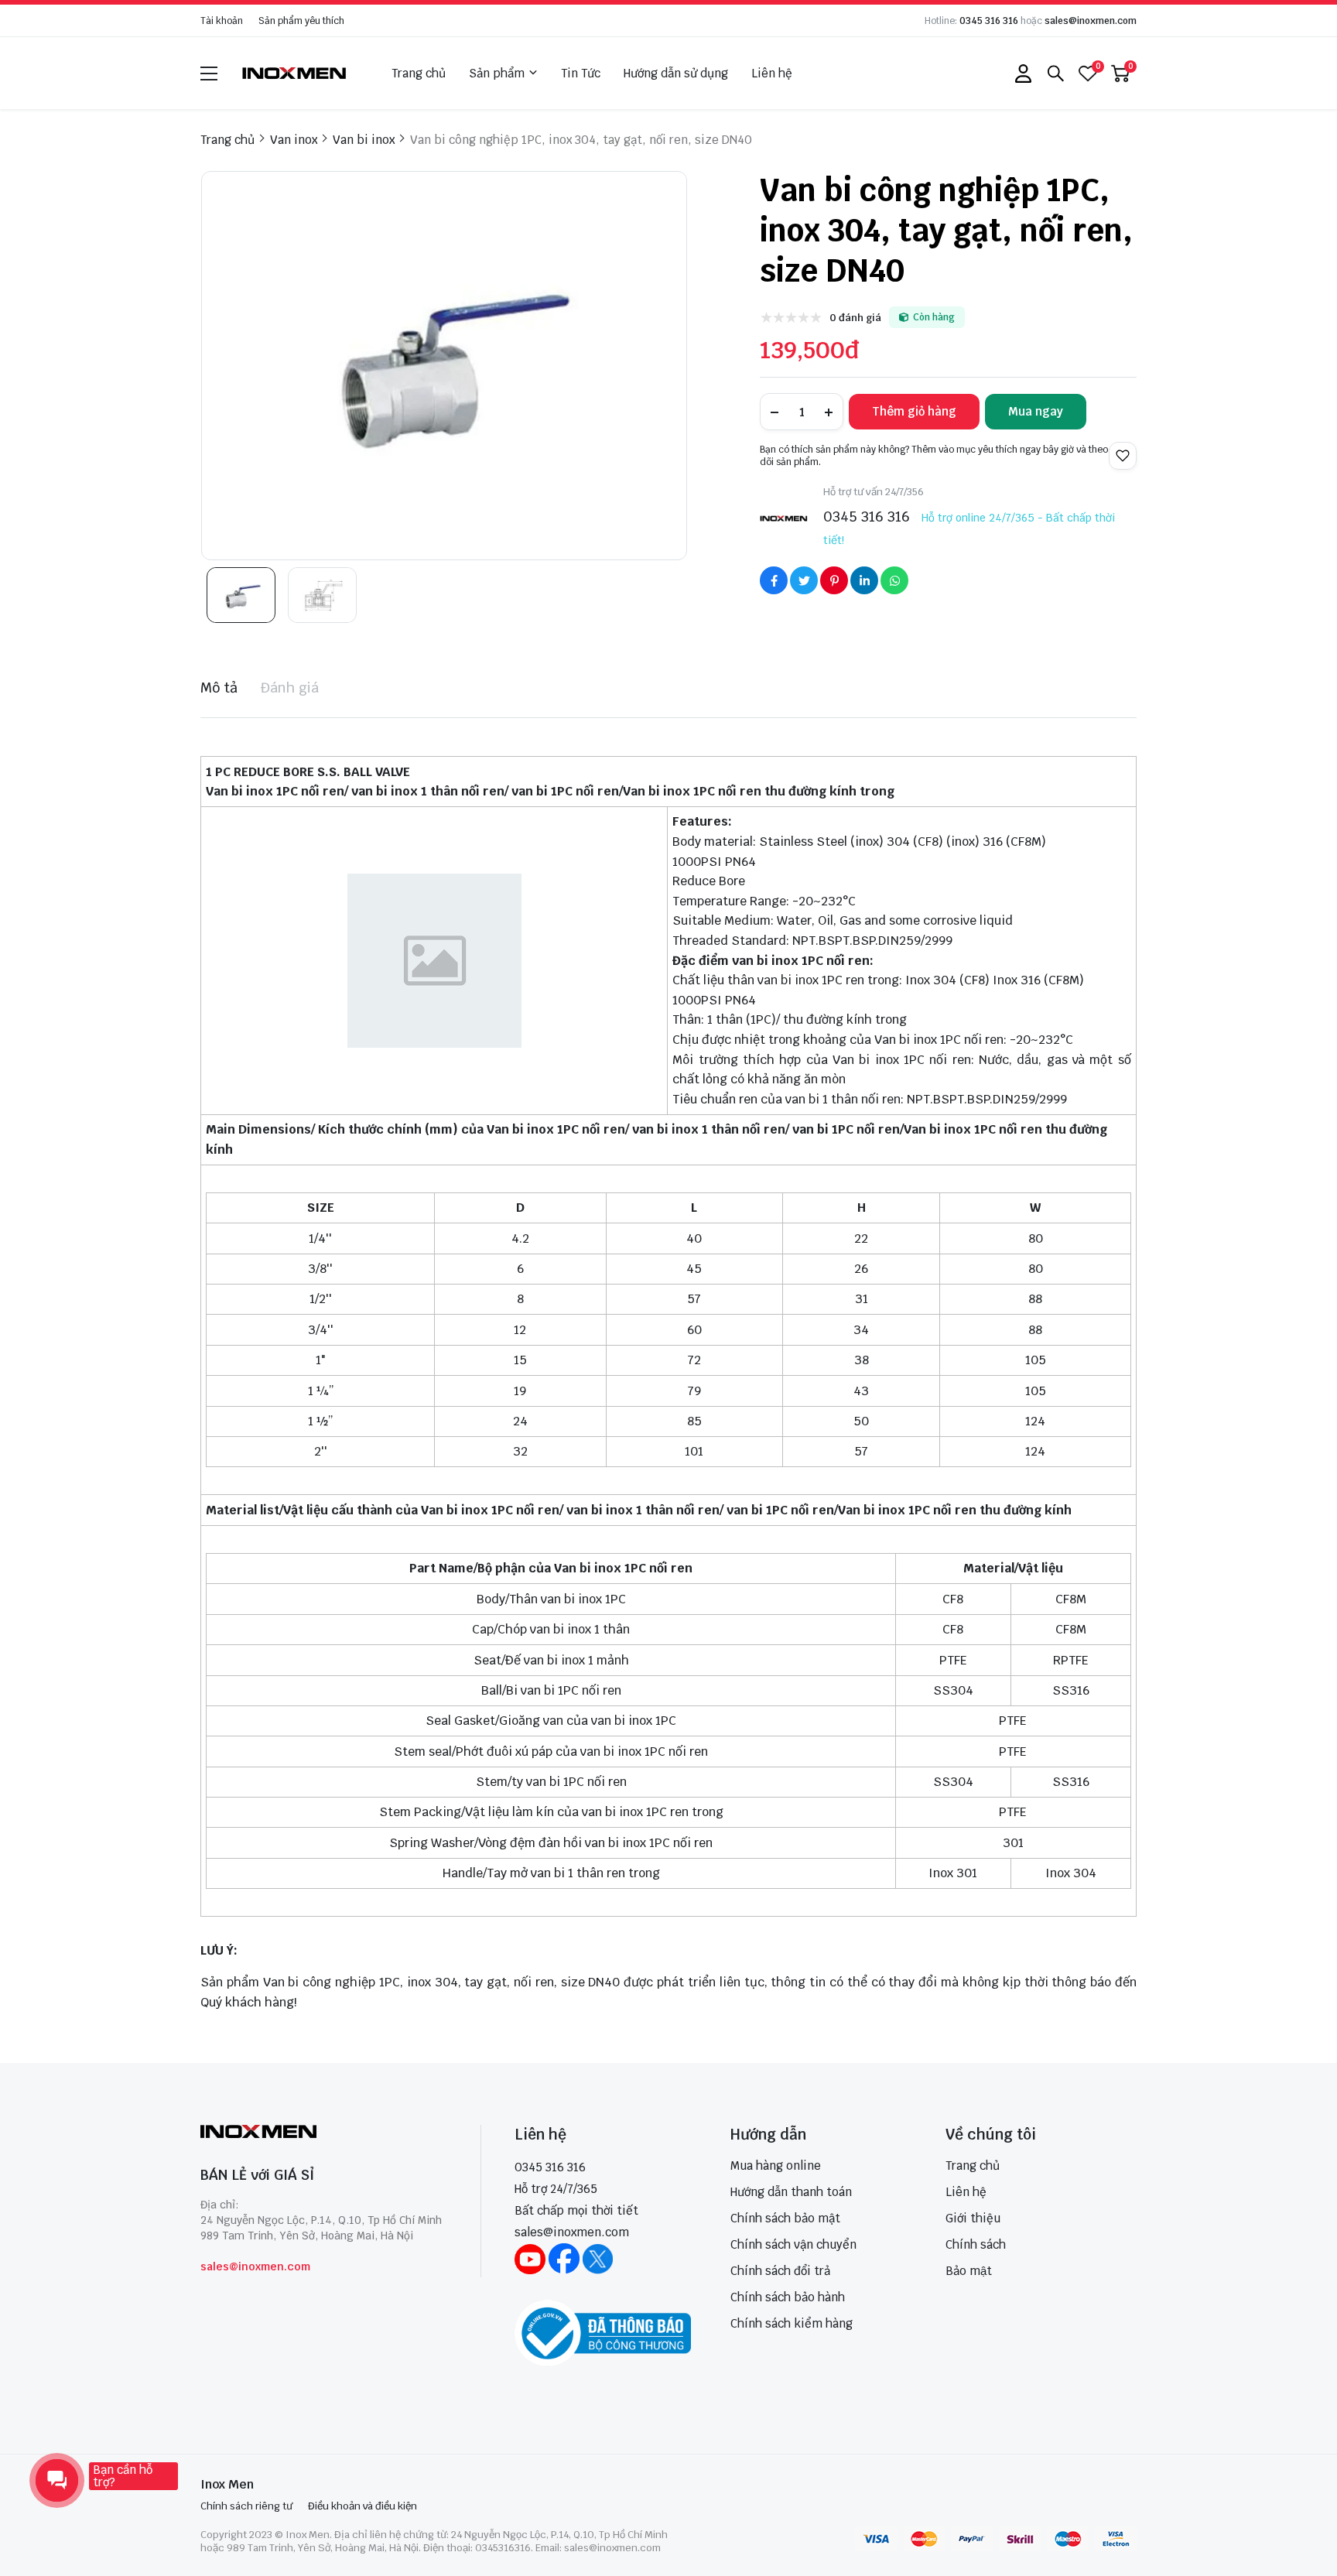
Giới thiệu (973, 2218)
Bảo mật (969, 2271)
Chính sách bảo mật (785, 2218)
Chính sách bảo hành (788, 2297)
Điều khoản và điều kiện (362, 2506)
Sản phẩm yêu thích (301, 21)
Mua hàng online (776, 2165)
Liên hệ (772, 73)
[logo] (295, 73)
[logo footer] (324, 2133)
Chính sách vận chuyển (793, 2244)
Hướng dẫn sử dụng (676, 73)
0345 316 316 (989, 21)
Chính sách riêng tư (246, 2506)
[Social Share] (774, 580)
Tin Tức (581, 73)
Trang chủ (419, 73)
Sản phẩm (497, 73)
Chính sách (976, 2244)
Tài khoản (222, 21)
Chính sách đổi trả (780, 2271)
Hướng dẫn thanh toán (791, 2192)
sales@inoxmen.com (1091, 21)
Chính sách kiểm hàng (792, 2323)
